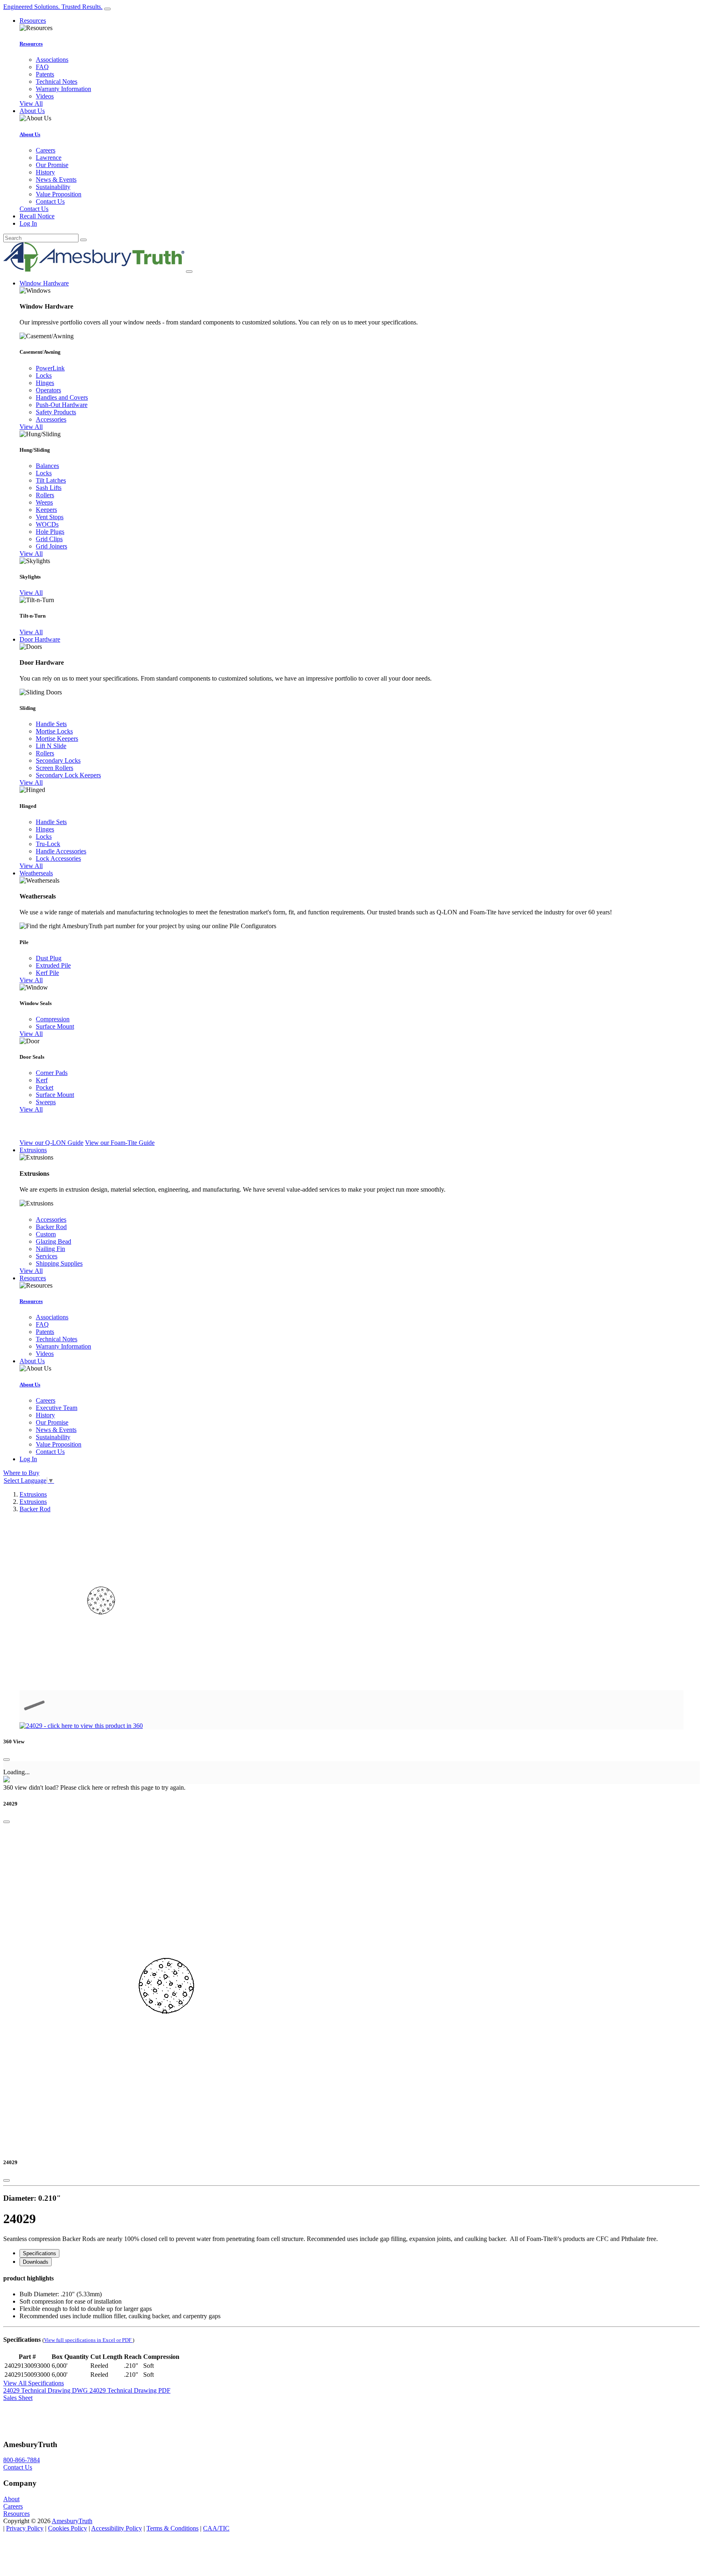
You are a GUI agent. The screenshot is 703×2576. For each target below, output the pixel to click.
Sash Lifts (49, 488)
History (45, 172)
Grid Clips (49, 539)
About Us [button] (32, 111)
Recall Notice (37, 216)
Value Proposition (59, 194)
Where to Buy (21, 1473)
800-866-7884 (22, 2460)
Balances (47, 466)
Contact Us (50, 201)
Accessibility (117, 2528)
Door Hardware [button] (40, 639)
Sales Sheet (18, 2398)
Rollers (45, 495)
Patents (45, 74)
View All (31, 103)
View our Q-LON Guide (51, 1143)
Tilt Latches (51, 480)
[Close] (7, 1760)
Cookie (68, 2528)
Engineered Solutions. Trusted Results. (53, 7)
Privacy (25, 2528)
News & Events (56, 179)
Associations (52, 60)
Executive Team (57, 1408)
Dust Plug (49, 958)
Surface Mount (55, 1026)
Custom (46, 1234)
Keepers (46, 510)
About (11, 2499)
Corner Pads (52, 1073)
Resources (31, 44)
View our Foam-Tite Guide (120, 1143)
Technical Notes (57, 82)
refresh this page (132, 1787)
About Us (30, 134)
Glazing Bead (53, 1241)
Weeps (44, 502)
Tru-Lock (48, 844)
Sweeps (46, 1102)
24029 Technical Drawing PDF (130, 2390)
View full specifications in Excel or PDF (88, 2340)
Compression (53, 1019)
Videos (45, 96)
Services (47, 1256)
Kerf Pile (47, 973)
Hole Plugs (50, 532)
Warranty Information (63, 89)
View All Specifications (34, 2383)
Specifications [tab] (39, 2253)
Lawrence (49, 158)
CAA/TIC (216, 2528)
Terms (172, 2528)
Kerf (42, 1080)
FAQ (42, 67)
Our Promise (52, 165)
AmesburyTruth (72, 2521)
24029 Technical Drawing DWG (46, 2390)
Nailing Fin (50, 1249)
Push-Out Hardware (62, 405)
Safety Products (56, 412)
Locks (44, 375)
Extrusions (33, 1494)
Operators (48, 390)
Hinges (45, 383)
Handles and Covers (62, 397)
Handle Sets (51, 724)
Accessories (51, 419)
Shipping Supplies (59, 1263)
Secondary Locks (58, 760)
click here (91, 1787)
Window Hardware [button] (44, 283)
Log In (28, 223)
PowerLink (50, 368)
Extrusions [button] (33, 1150)
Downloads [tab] (36, 2262)
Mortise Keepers (57, 739)
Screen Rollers (55, 768)
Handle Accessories (61, 851)
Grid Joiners (51, 546)
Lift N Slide (51, 746)
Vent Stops (50, 517)
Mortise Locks (54, 731)
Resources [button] (33, 21)
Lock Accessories (58, 858)
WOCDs (47, 524)
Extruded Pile (53, 965)
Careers (46, 150)
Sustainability (53, 187)
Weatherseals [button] (36, 873)
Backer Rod (51, 1227)
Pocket (45, 1087)
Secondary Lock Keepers (68, 775)
